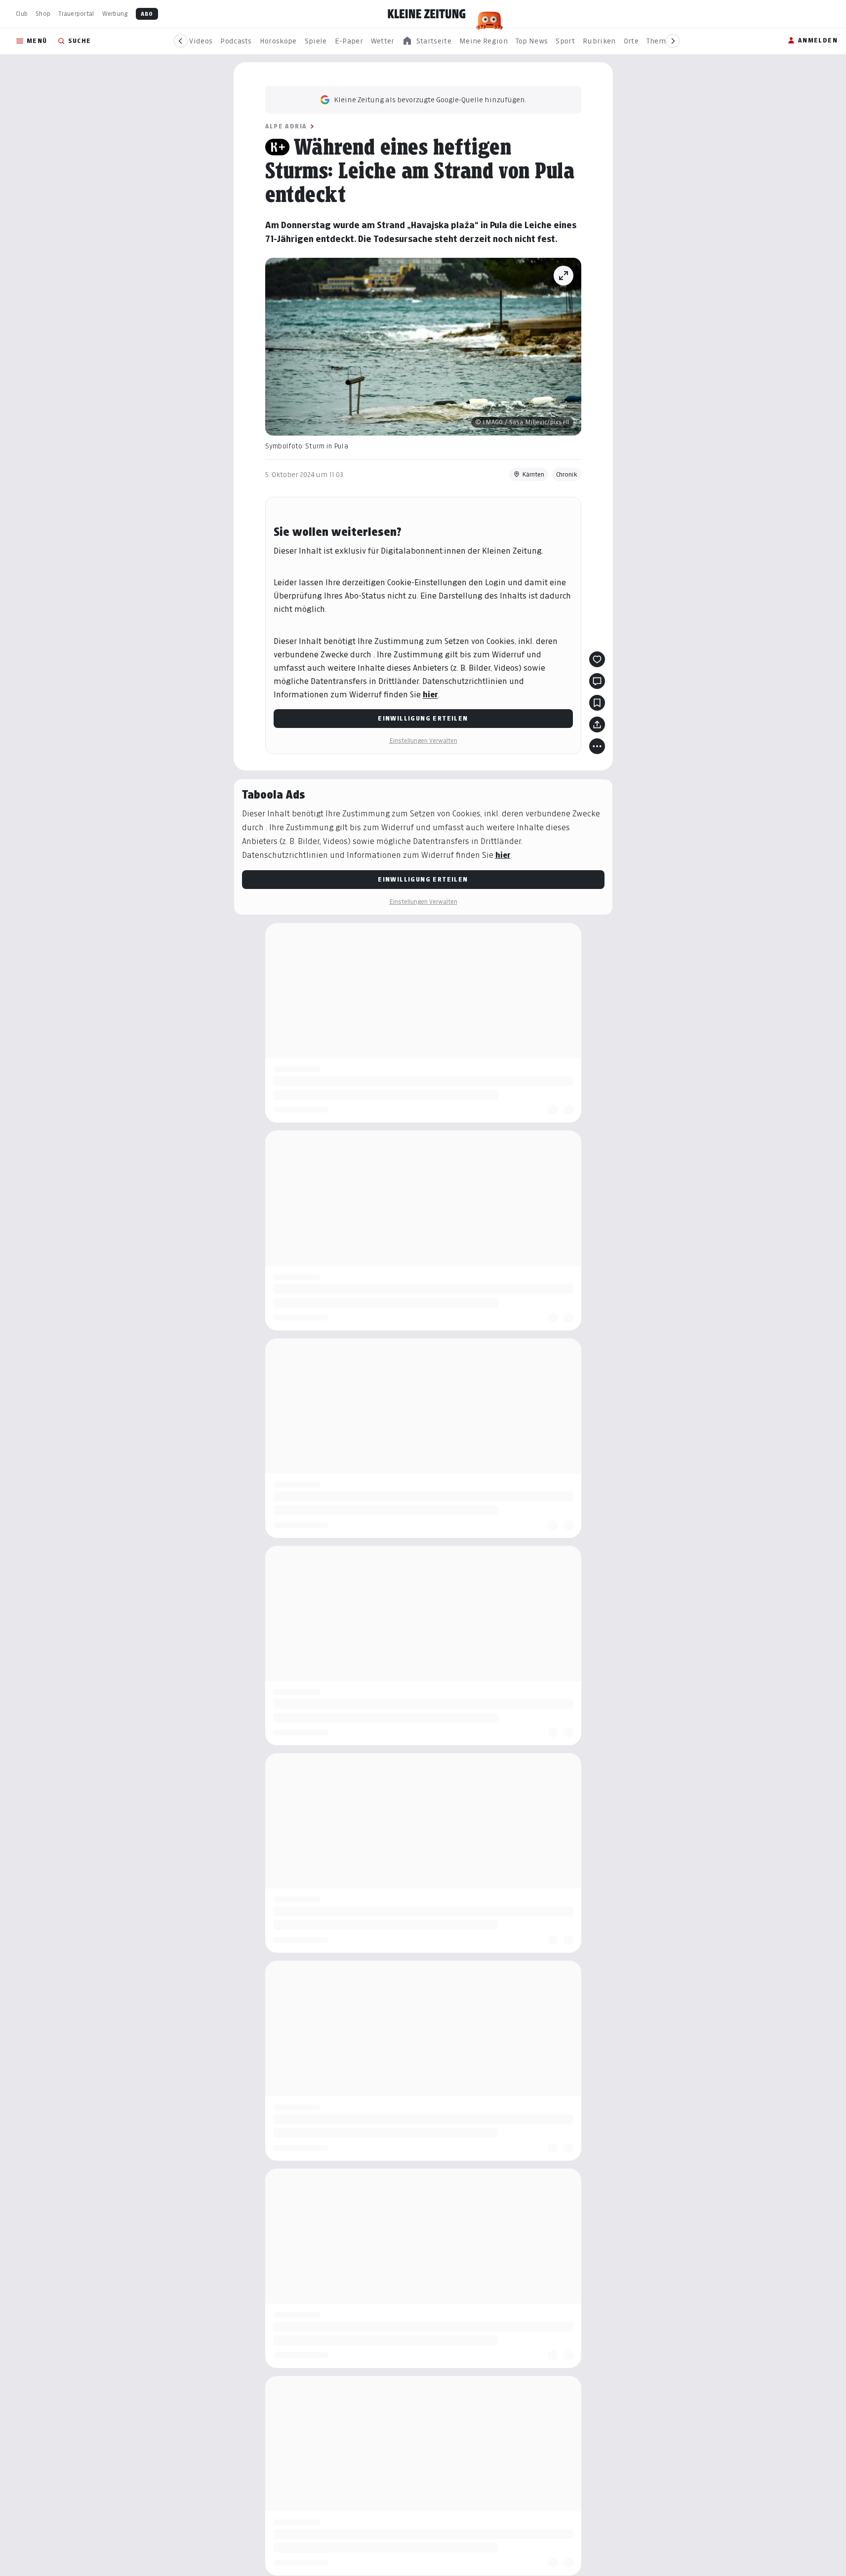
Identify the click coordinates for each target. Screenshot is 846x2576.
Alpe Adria (286, 126)
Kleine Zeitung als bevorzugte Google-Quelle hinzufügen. (430, 100)
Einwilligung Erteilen (423, 718)
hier (430, 695)
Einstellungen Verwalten (423, 741)
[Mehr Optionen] (597, 746)
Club (22, 14)
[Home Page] (427, 14)
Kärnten (533, 474)
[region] (427, 41)
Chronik (567, 474)
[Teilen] (597, 724)
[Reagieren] (597, 659)
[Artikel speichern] (597, 703)
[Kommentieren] (597, 681)
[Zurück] (181, 41)
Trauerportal (76, 14)
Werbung (115, 14)
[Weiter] (673, 41)
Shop (43, 14)
